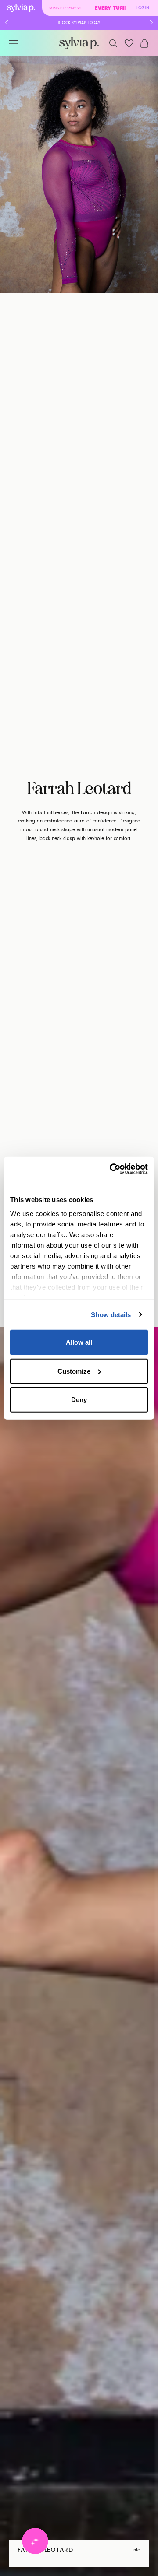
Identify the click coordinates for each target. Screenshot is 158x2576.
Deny (79, 1400)
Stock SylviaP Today (79, 23)
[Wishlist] (129, 43)
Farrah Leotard (45, 2550)
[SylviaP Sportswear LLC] (79, 44)
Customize (74, 1371)
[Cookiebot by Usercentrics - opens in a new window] (111, 1169)
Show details (111, 1314)
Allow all (79, 1342)
